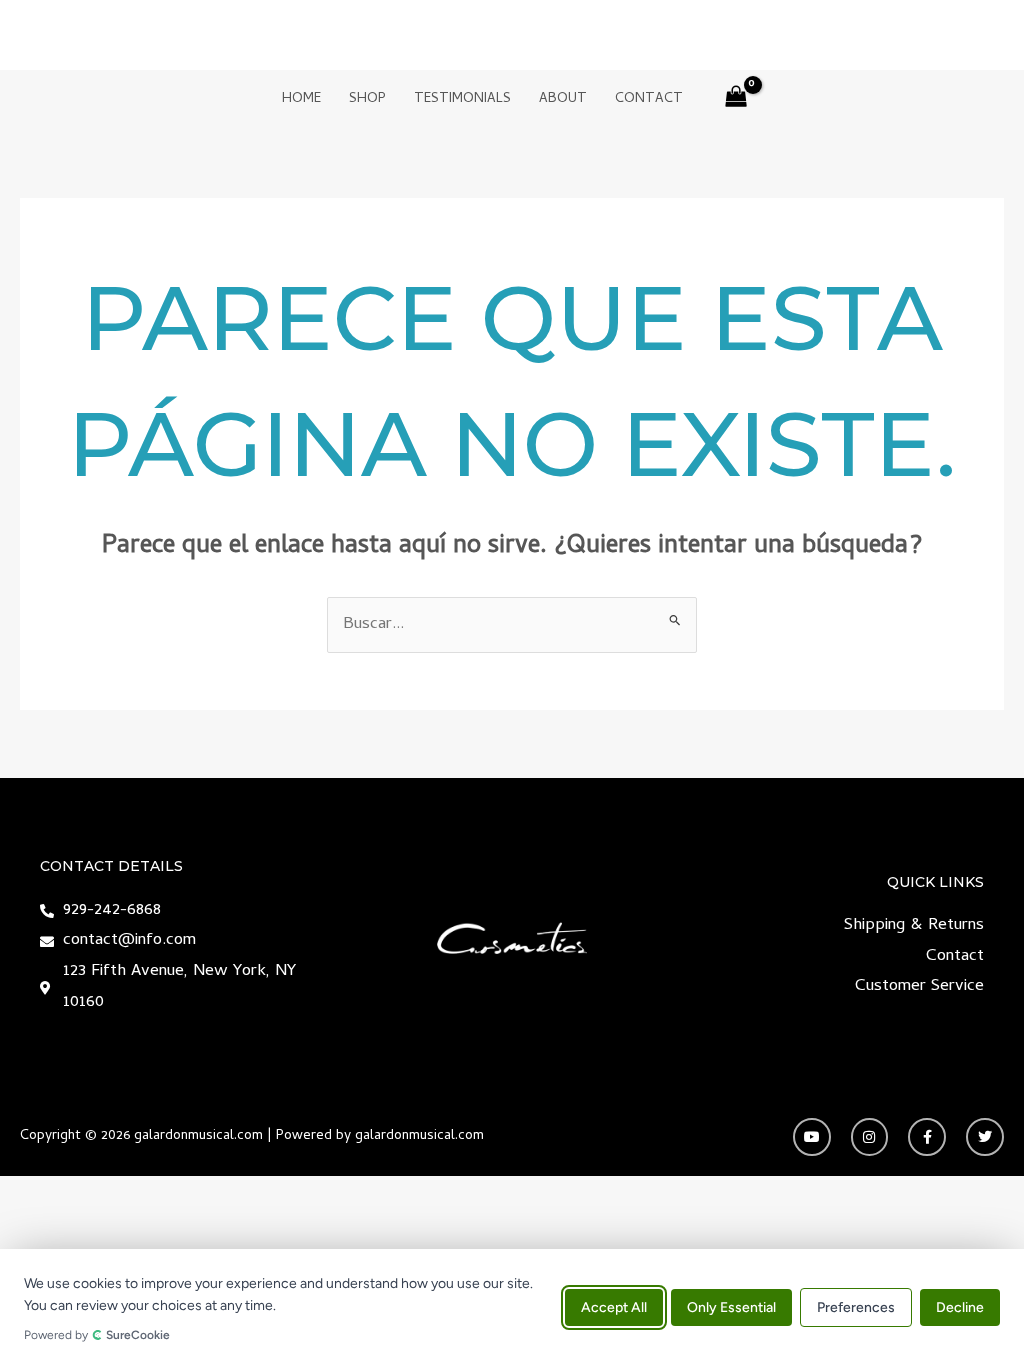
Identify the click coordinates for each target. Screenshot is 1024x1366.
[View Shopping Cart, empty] (737, 100)
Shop (367, 99)
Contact (649, 99)
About (563, 99)
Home (301, 99)
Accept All (614, 1307)
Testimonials (462, 99)
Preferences (856, 1307)
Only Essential (731, 1307)
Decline (960, 1307)
